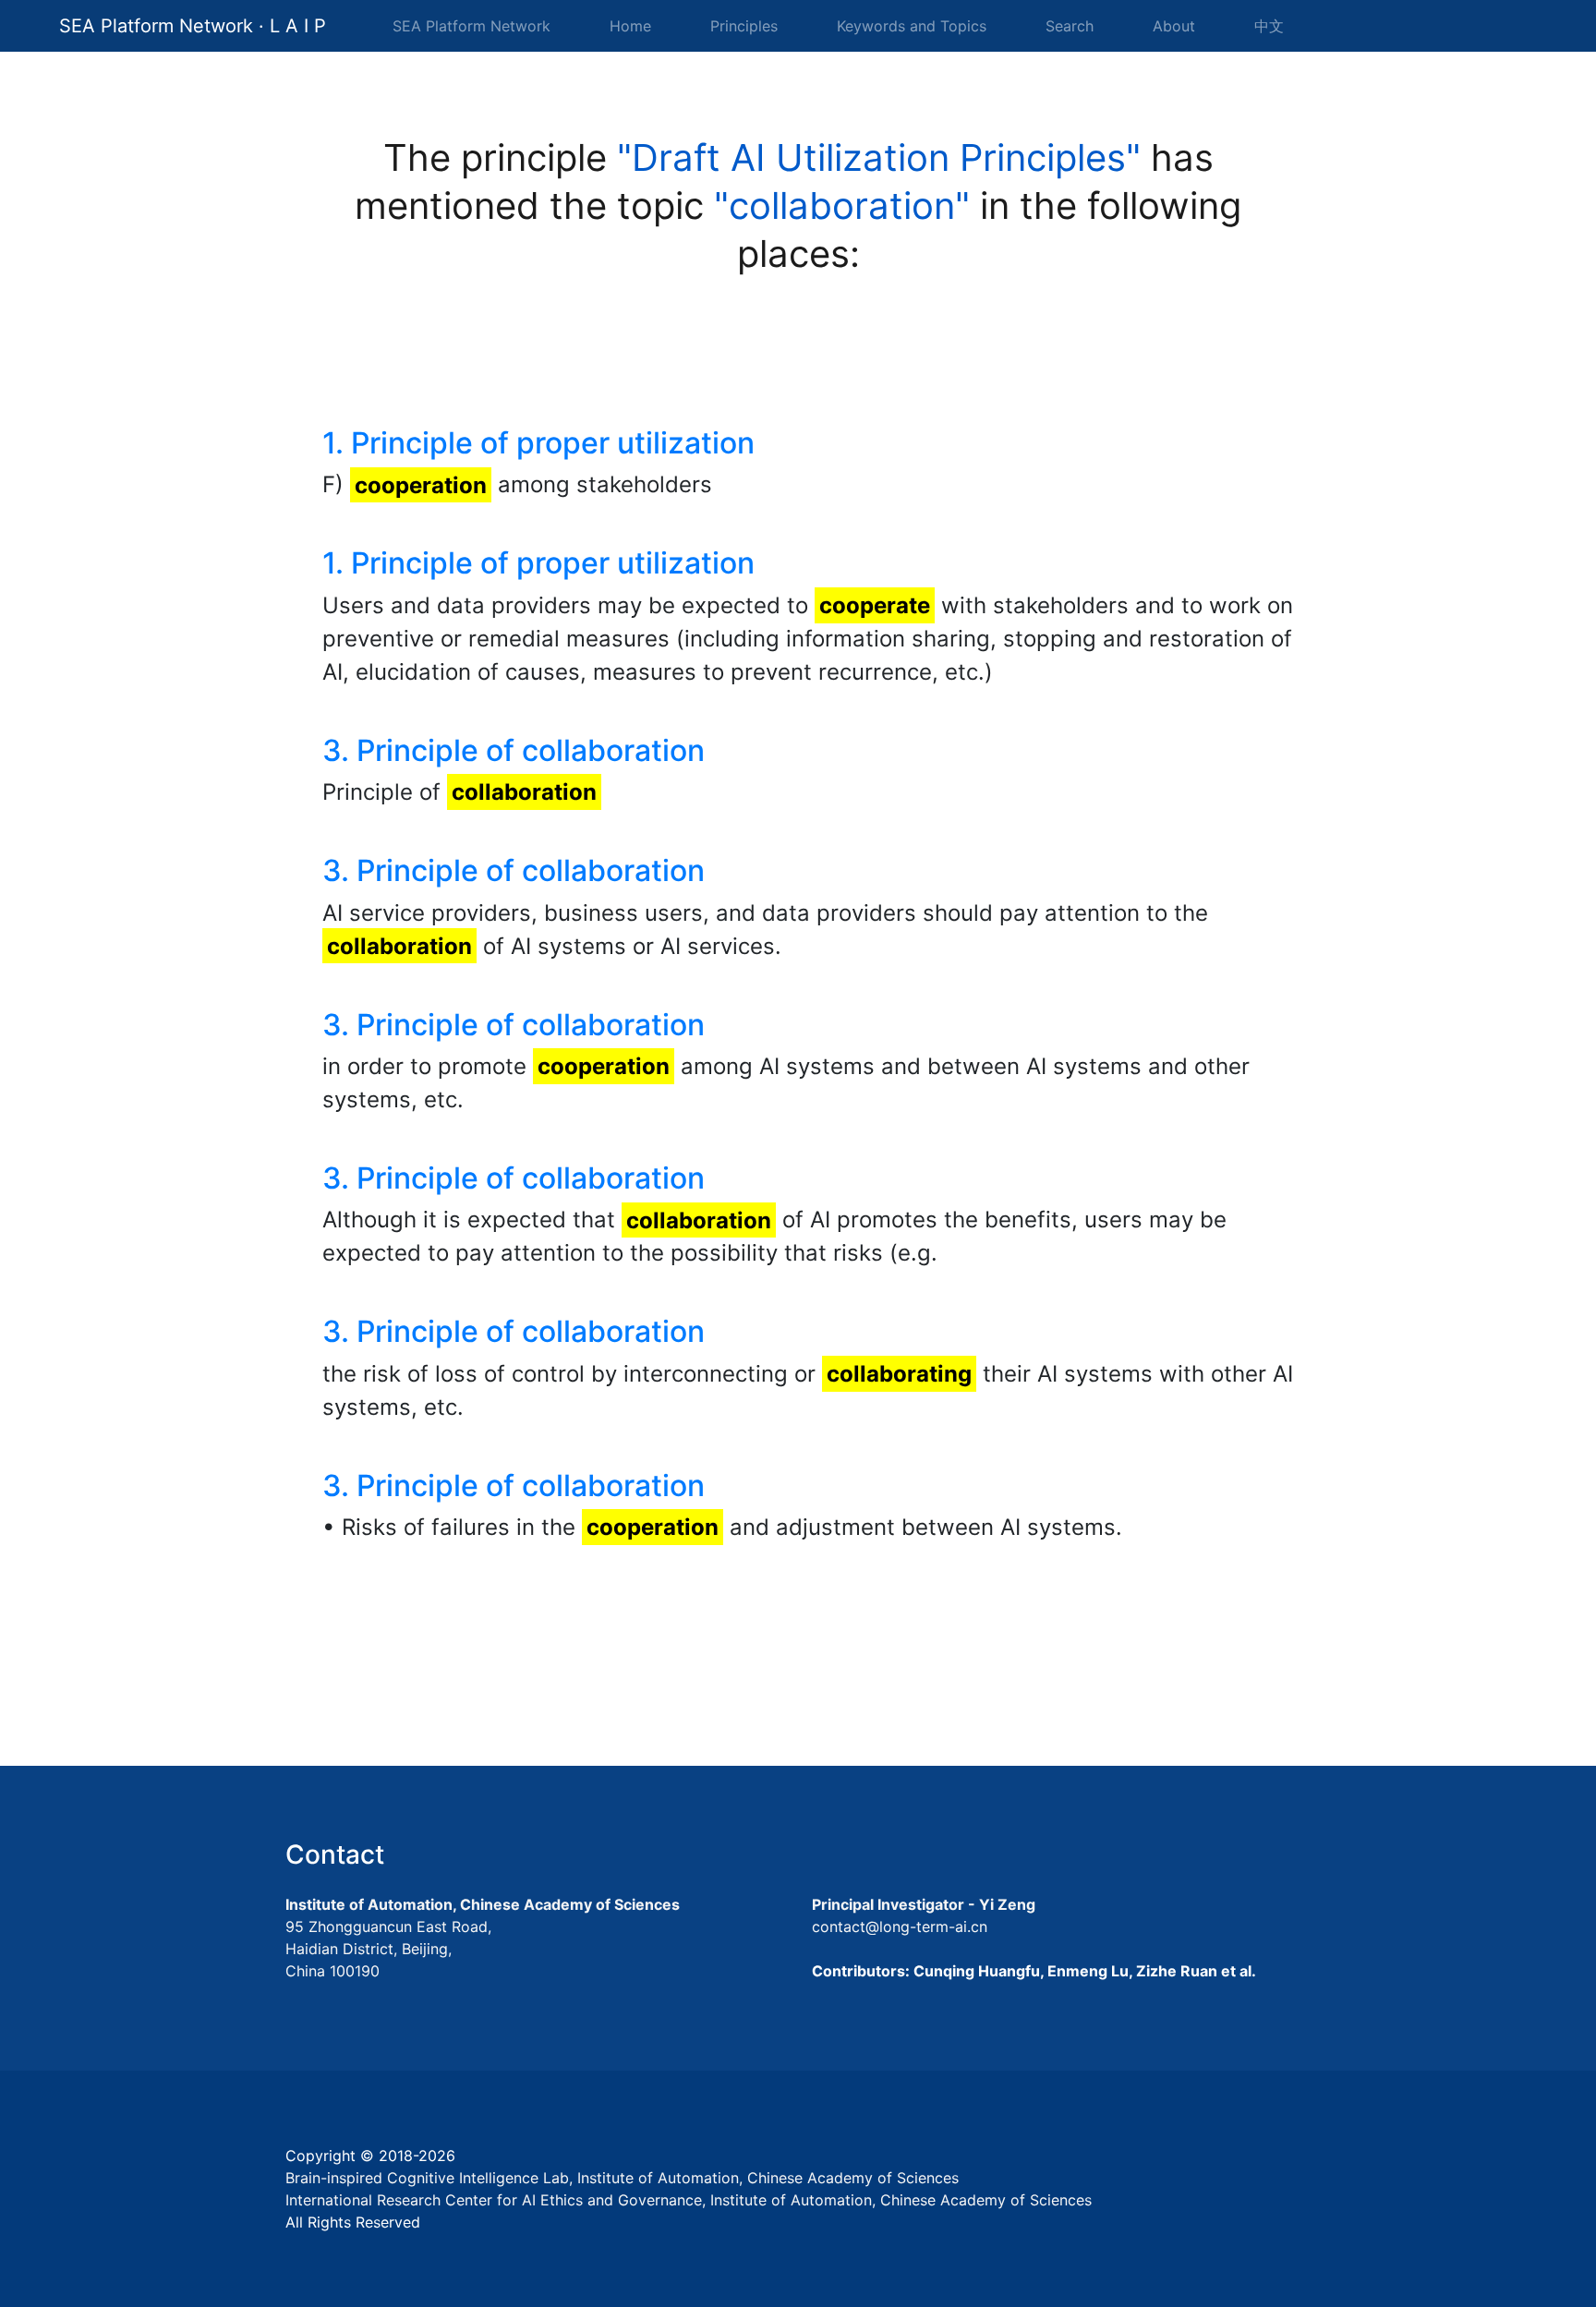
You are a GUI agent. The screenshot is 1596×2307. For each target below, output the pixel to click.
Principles (744, 26)
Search (1070, 26)
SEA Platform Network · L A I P (193, 26)
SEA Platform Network (472, 26)
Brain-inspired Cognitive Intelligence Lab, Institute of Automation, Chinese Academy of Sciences (622, 2178)
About (1174, 26)
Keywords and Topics (912, 26)
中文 (1269, 26)
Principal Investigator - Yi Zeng (924, 1904)
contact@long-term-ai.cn (900, 1927)
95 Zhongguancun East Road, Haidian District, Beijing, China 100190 (388, 1949)
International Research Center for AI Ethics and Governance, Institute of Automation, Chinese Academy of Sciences (689, 2200)
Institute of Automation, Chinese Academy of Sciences (483, 1904)
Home (634, 25)
